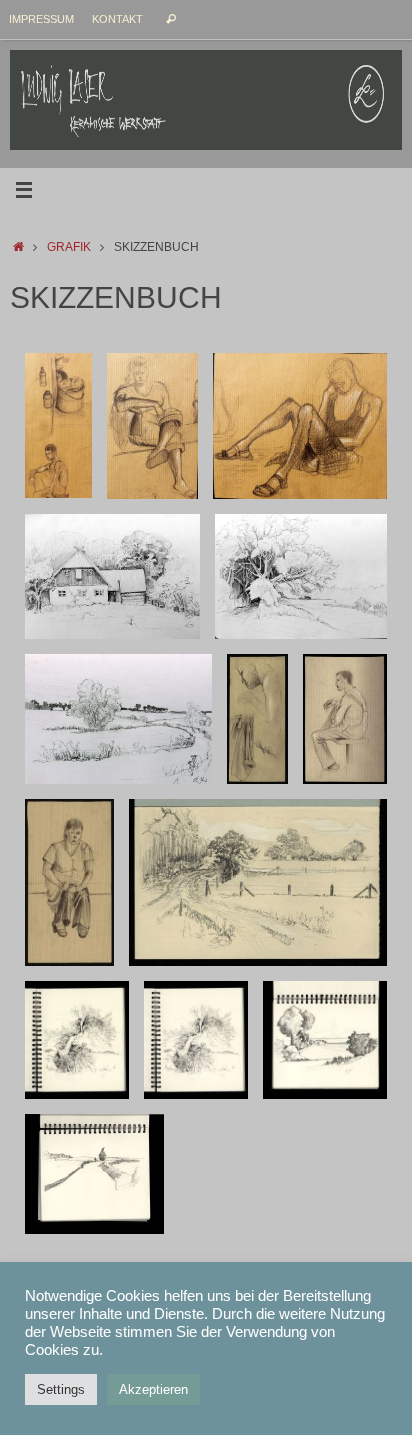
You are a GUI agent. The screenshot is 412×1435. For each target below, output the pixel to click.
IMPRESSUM (41, 19)
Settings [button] (61, 1389)
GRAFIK (69, 247)
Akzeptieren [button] (153, 1389)
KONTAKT (117, 19)
